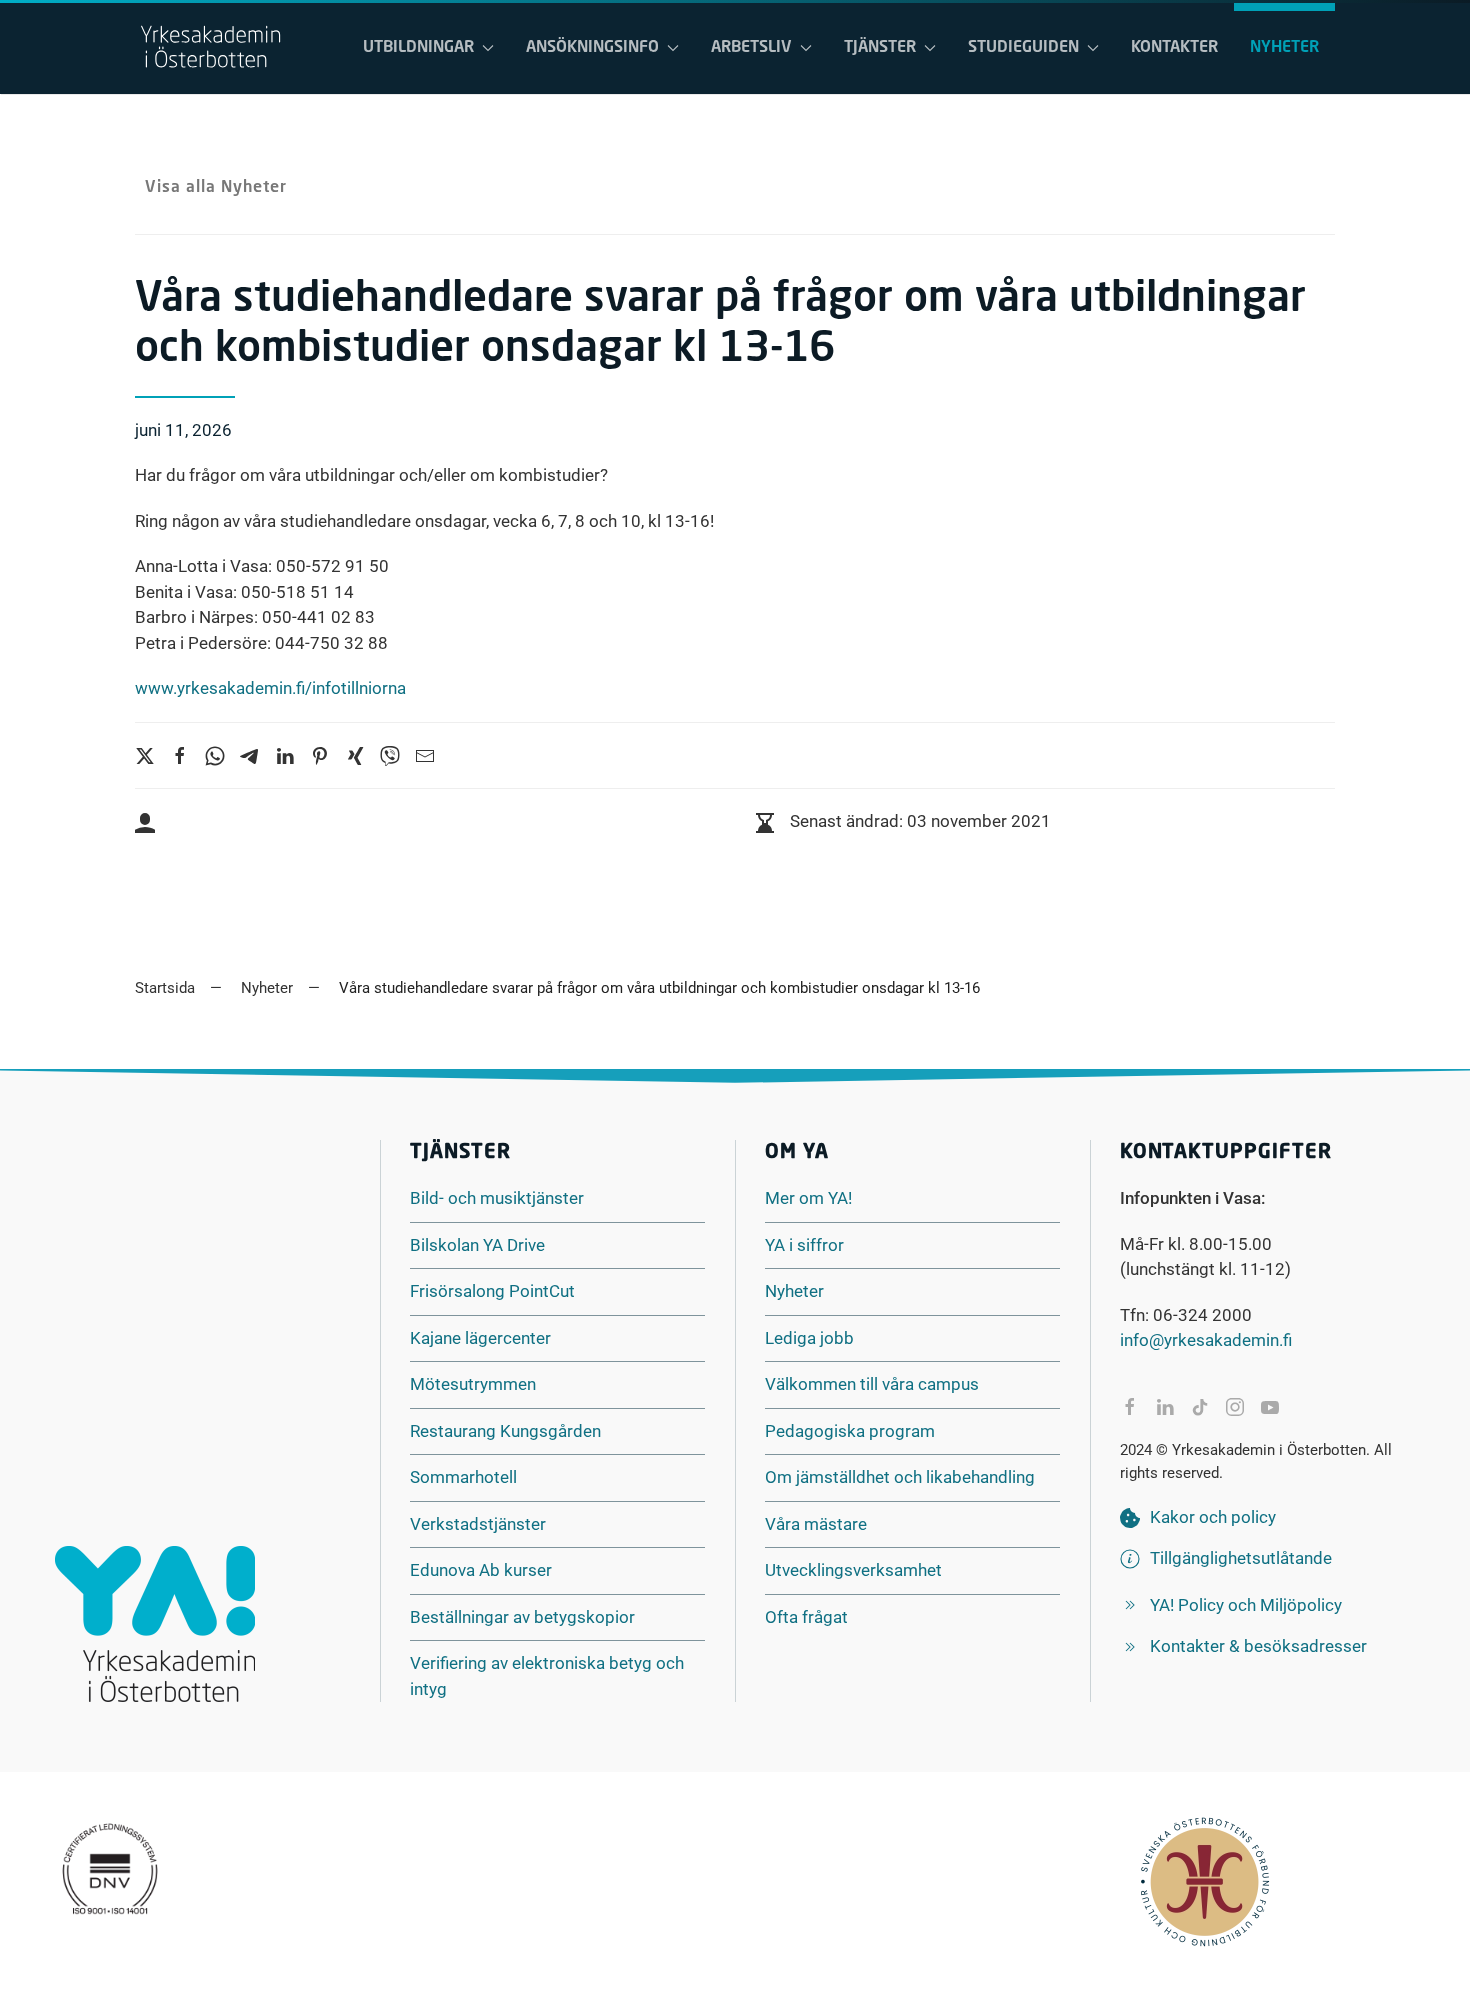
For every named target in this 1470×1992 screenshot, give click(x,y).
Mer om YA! (808, 1198)
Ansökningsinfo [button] (592, 48)
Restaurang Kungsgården (505, 1431)
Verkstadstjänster (478, 1524)
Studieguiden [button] (1023, 48)
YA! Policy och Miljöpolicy (1246, 1605)
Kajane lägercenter (480, 1338)
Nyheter (1284, 48)
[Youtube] (1270, 1407)
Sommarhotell (463, 1477)
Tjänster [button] (880, 48)
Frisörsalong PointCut (492, 1291)
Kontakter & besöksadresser (1258, 1646)
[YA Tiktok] (1200, 1407)
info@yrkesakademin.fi (1206, 1340)
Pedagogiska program (850, 1431)
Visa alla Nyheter (216, 188)
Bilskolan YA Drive (477, 1245)
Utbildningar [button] (418, 48)
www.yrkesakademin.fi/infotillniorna (270, 688)
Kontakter (1174, 48)
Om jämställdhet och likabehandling (900, 1477)
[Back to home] (210, 48)
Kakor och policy (1213, 1517)
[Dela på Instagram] (1235, 1407)
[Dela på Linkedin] (1165, 1407)
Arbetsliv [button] (751, 48)
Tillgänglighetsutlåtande (1241, 1558)
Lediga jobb (809, 1338)
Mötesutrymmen (473, 1384)
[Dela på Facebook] (1130, 1407)
